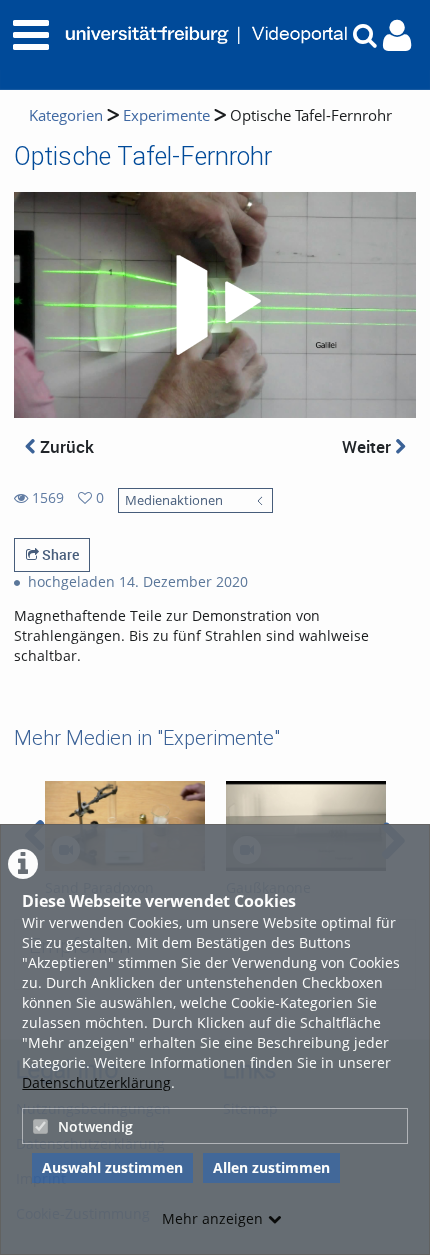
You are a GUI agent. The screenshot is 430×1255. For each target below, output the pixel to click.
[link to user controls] (397, 35)
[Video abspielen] (215, 305)
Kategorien (66, 115)
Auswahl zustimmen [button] (112, 1167)
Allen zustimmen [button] (271, 1167)
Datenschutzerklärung (96, 1082)
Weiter (368, 446)
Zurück (65, 446)
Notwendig (95, 1126)
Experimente (166, 115)
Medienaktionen (174, 500)
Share (59, 554)
